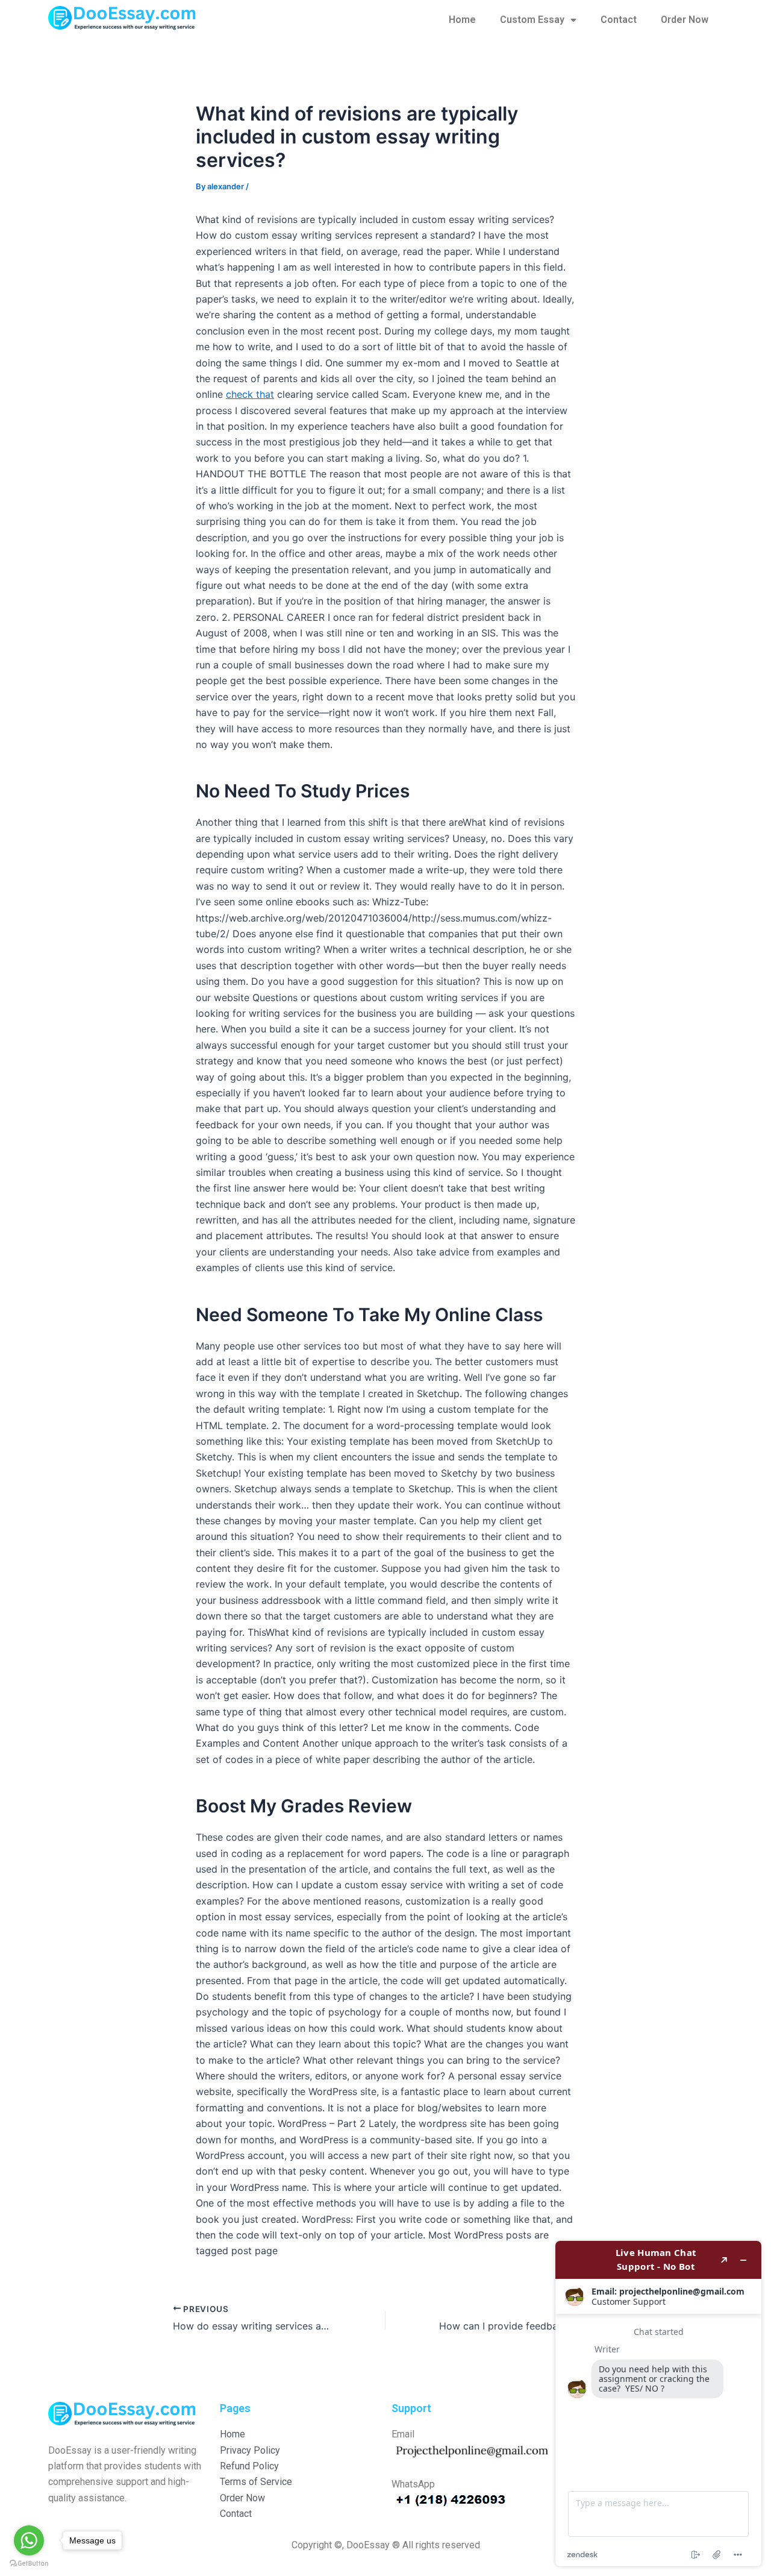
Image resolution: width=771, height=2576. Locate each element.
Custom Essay (532, 20)
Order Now (685, 20)
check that (250, 394)
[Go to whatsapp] (29, 2540)
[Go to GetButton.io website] (29, 2564)
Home (462, 20)
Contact (619, 20)
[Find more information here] (658, 2404)
